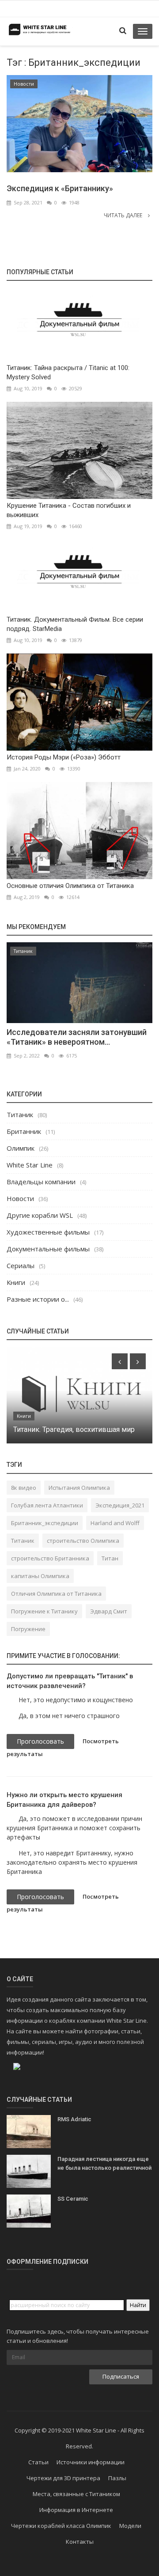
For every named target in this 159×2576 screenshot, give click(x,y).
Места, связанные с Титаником (76, 2494)
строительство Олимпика (83, 1541)
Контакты (80, 2542)
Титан (110, 1558)
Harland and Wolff (115, 1523)
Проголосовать (40, 1741)
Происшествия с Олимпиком (61, 1430)
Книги (16, 1282)
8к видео (24, 1488)
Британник (24, 1131)
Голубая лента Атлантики (47, 1505)
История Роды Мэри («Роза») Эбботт (64, 757)
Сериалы (21, 1265)
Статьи (38, 2462)
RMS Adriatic (74, 2119)
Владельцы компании (41, 1182)
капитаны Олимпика (40, 1576)
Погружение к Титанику (44, 1611)
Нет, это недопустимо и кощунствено (76, 1700)
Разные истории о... (38, 1299)
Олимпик (21, 1148)
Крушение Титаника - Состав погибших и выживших (69, 510)
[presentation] (120, 1361)
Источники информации (91, 2462)
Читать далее (124, 215)
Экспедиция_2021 (120, 1505)
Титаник (23, 951)
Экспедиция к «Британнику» (60, 188)
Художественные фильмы (48, 1232)
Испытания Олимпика (79, 1488)
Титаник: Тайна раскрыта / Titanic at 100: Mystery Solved (68, 372)
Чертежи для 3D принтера (63, 2478)
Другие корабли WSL (40, 1215)
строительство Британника (50, 1558)
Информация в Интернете (76, 2510)
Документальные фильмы (48, 1249)
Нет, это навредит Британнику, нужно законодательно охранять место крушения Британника (72, 1862)
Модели (130, 2526)
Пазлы (117, 2478)
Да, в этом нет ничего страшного (69, 1716)
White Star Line (30, 1165)
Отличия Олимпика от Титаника (56, 1594)
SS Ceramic (73, 2199)
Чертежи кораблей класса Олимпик (61, 2526)
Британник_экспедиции (45, 1523)
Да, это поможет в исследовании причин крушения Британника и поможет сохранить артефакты (74, 1828)
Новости (24, 84)
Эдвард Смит (109, 1611)
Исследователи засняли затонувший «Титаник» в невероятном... (77, 1037)
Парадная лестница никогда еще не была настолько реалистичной (104, 2163)
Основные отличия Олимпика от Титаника (70, 886)
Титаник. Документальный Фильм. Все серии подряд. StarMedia (75, 624)
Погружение (28, 1629)
